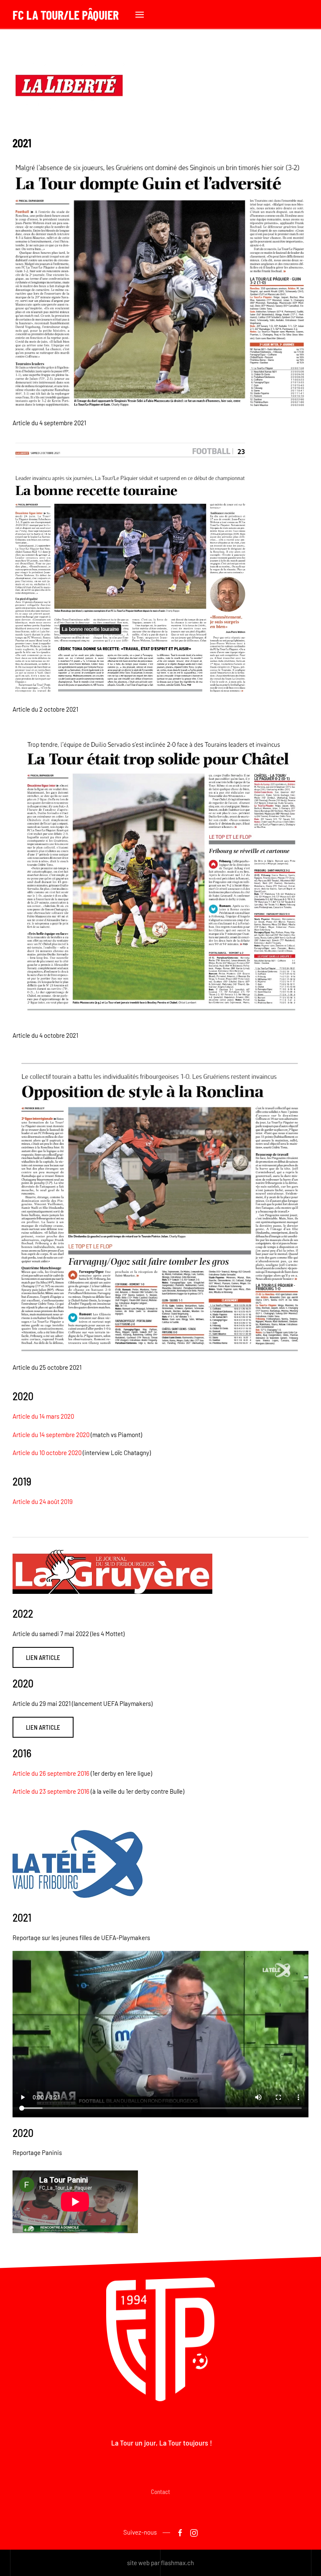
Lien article (43, 1657)
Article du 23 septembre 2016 (51, 1791)
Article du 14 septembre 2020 (51, 1435)
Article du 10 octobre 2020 (47, 1453)
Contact (160, 2492)
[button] (140, 15)
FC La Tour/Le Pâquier (66, 15)
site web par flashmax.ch (160, 2563)
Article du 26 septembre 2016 (51, 1773)
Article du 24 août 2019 (43, 1501)
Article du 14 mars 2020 (43, 1416)
